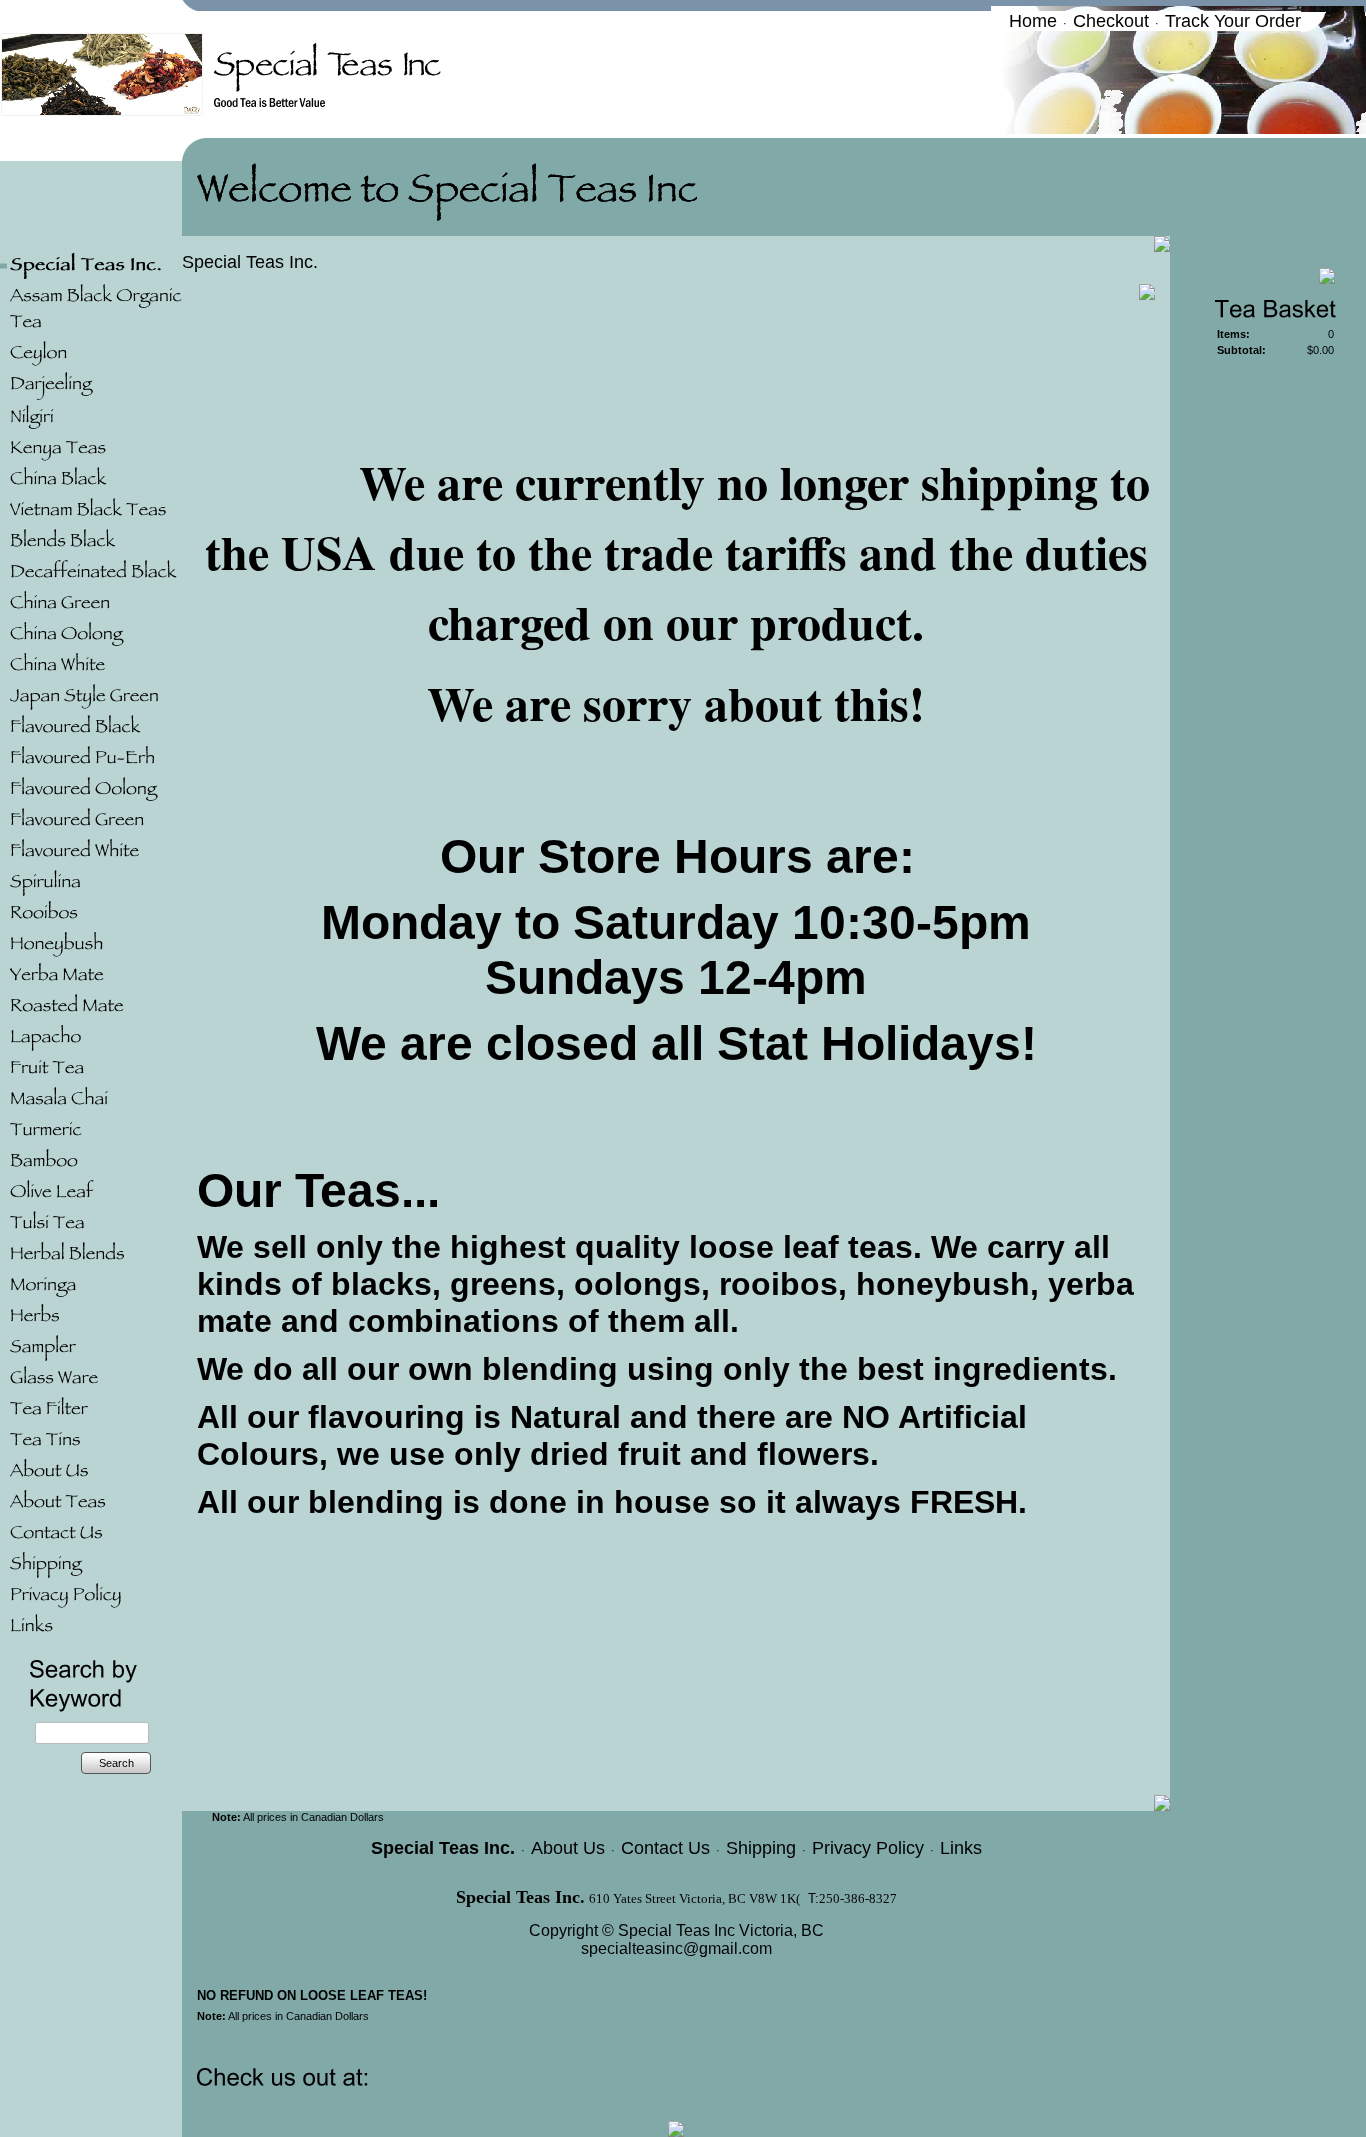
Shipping (761, 1848)
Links (961, 1848)
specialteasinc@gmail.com (676, 1948)
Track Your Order (1233, 21)
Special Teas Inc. (250, 262)
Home (1033, 21)
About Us (568, 1848)
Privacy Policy (868, 1848)
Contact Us (665, 1848)
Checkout (1111, 21)
